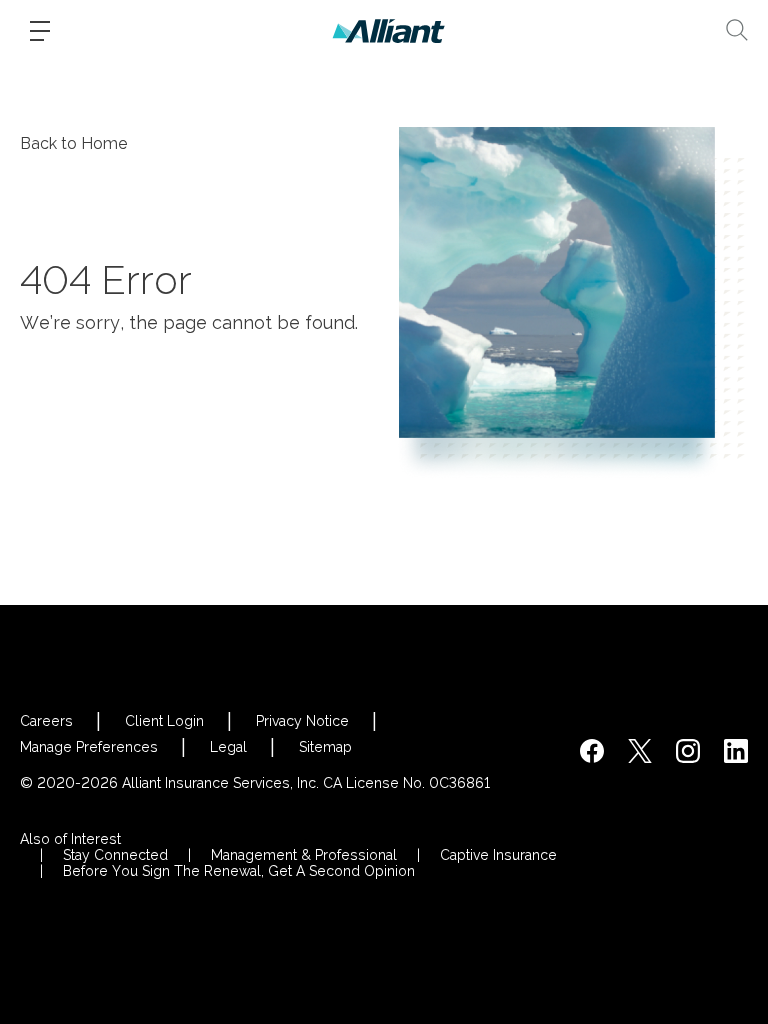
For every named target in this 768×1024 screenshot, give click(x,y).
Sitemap (325, 747)
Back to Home (74, 143)
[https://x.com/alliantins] (640, 751)
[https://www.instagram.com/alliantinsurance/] (688, 751)
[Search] (737, 30)
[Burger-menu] (40, 31)
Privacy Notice (302, 721)
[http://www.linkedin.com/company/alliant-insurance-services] (736, 751)
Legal (228, 747)
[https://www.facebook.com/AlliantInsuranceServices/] (592, 751)
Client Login (164, 721)
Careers (46, 721)
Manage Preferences (89, 747)
